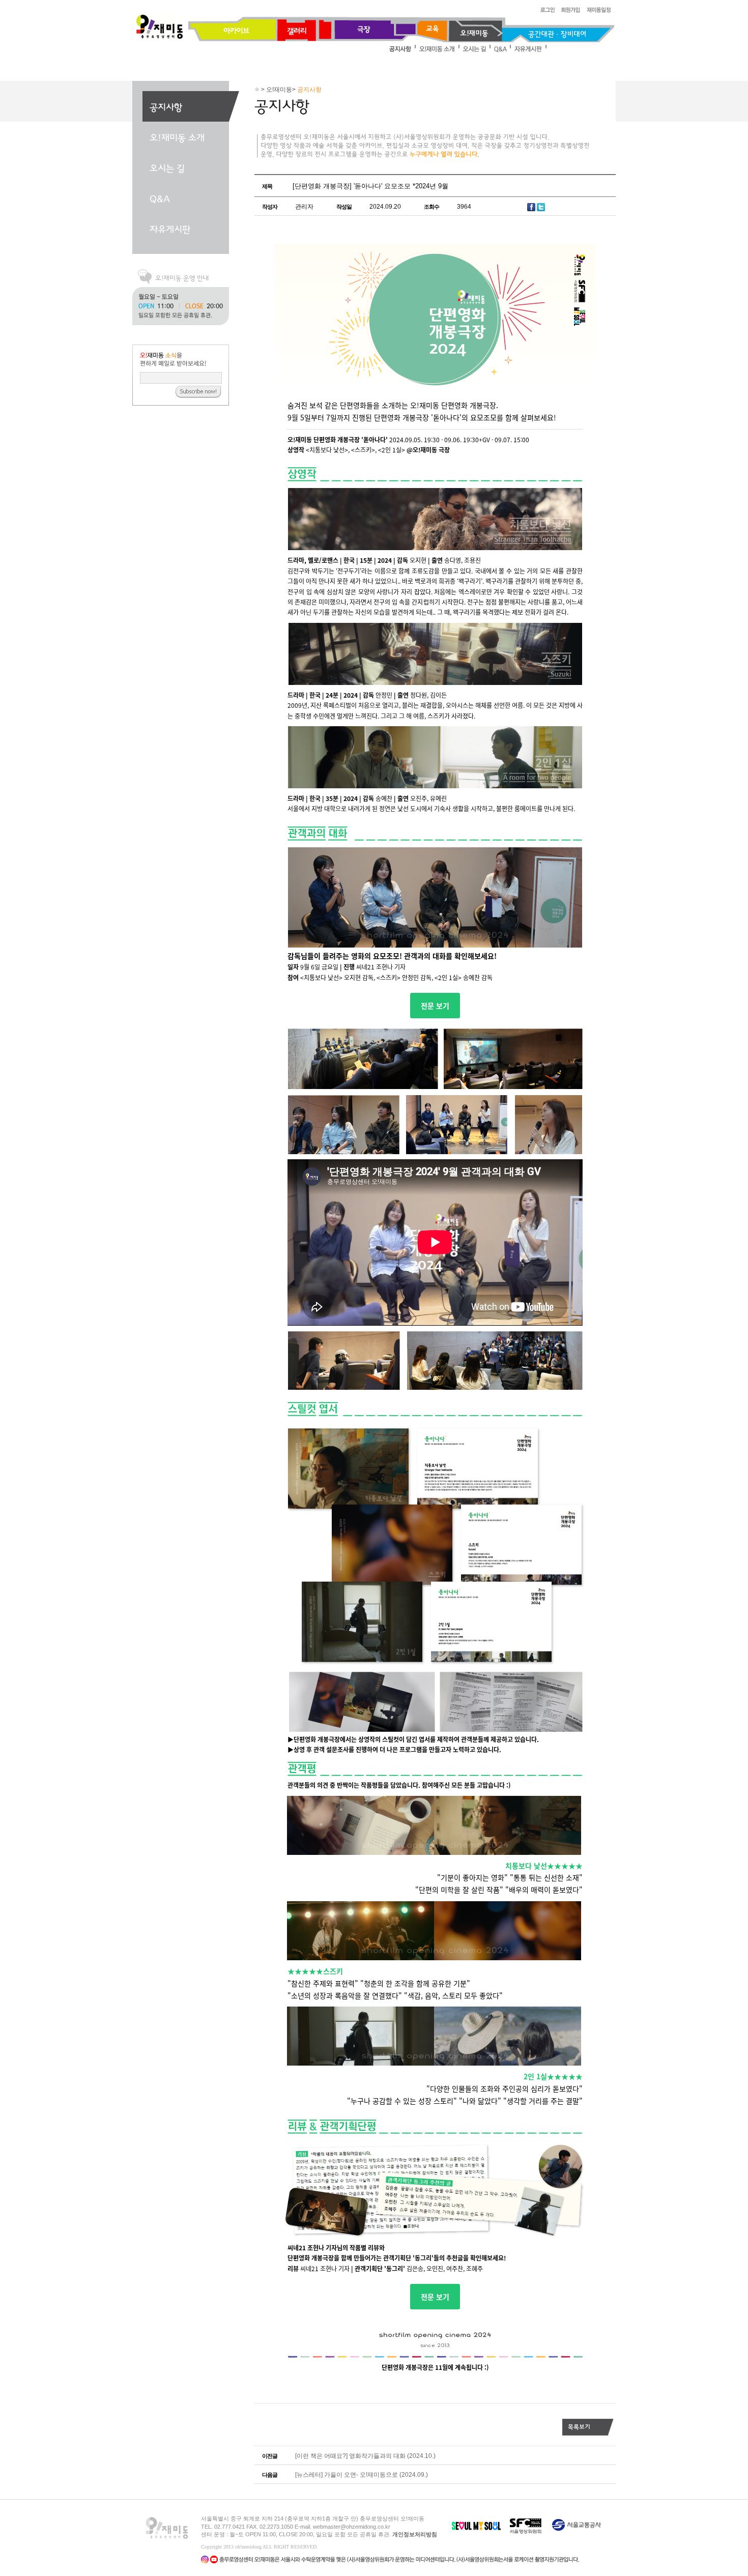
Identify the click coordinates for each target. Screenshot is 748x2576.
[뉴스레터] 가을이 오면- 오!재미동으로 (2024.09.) (362, 2475)
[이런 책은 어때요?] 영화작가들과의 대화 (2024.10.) (365, 2456)
